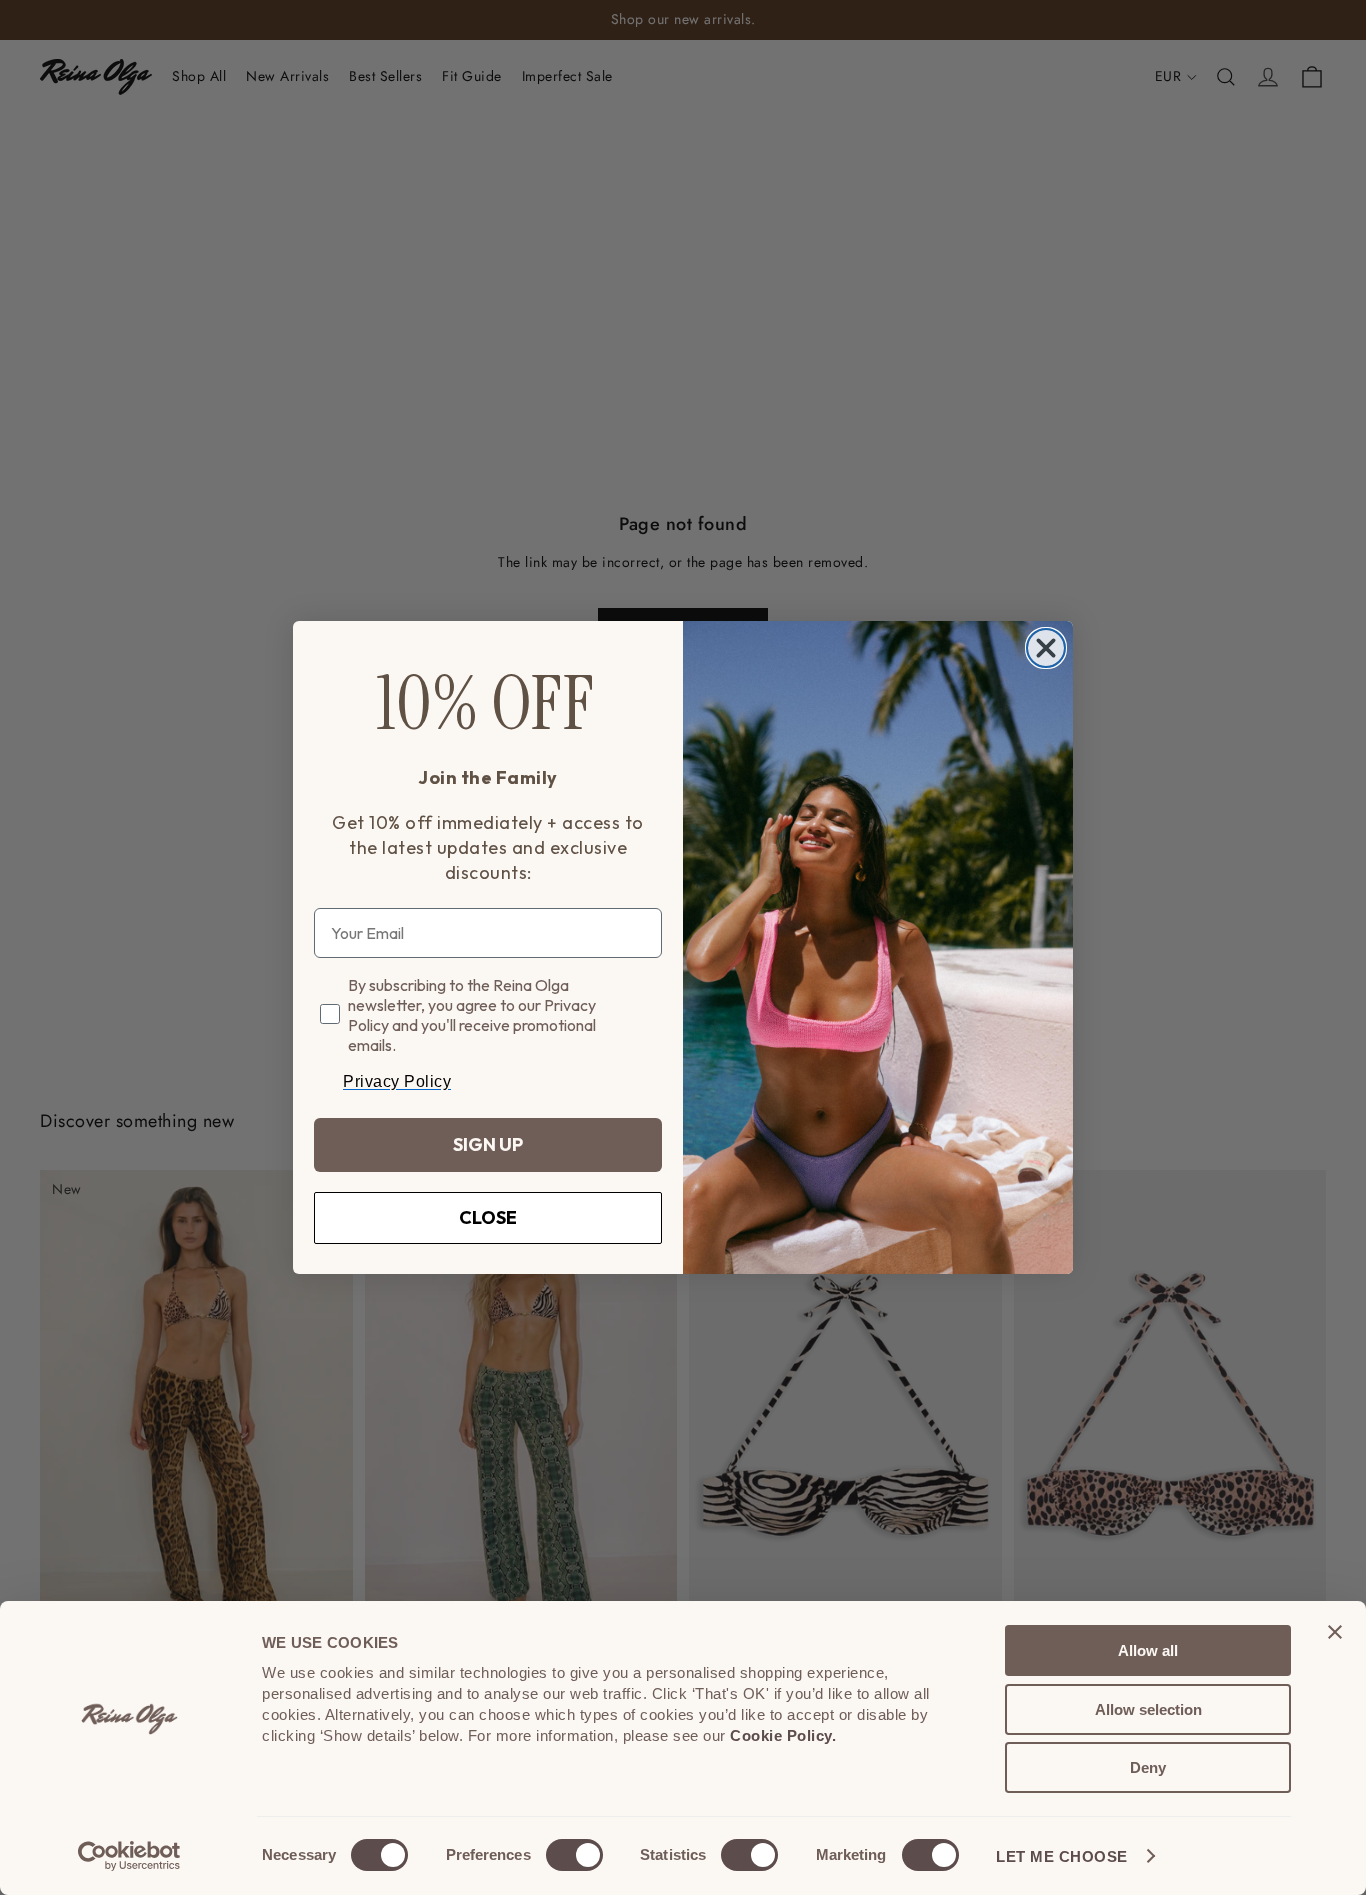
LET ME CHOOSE (1062, 1856)
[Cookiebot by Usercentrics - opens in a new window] (129, 1856)
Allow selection (1148, 1709)
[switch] (574, 1855)
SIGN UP (488, 1144)
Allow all (1148, 1650)
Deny (1148, 1767)
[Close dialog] (1046, 648)
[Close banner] (1335, 1632)
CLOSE (488, 1217)
